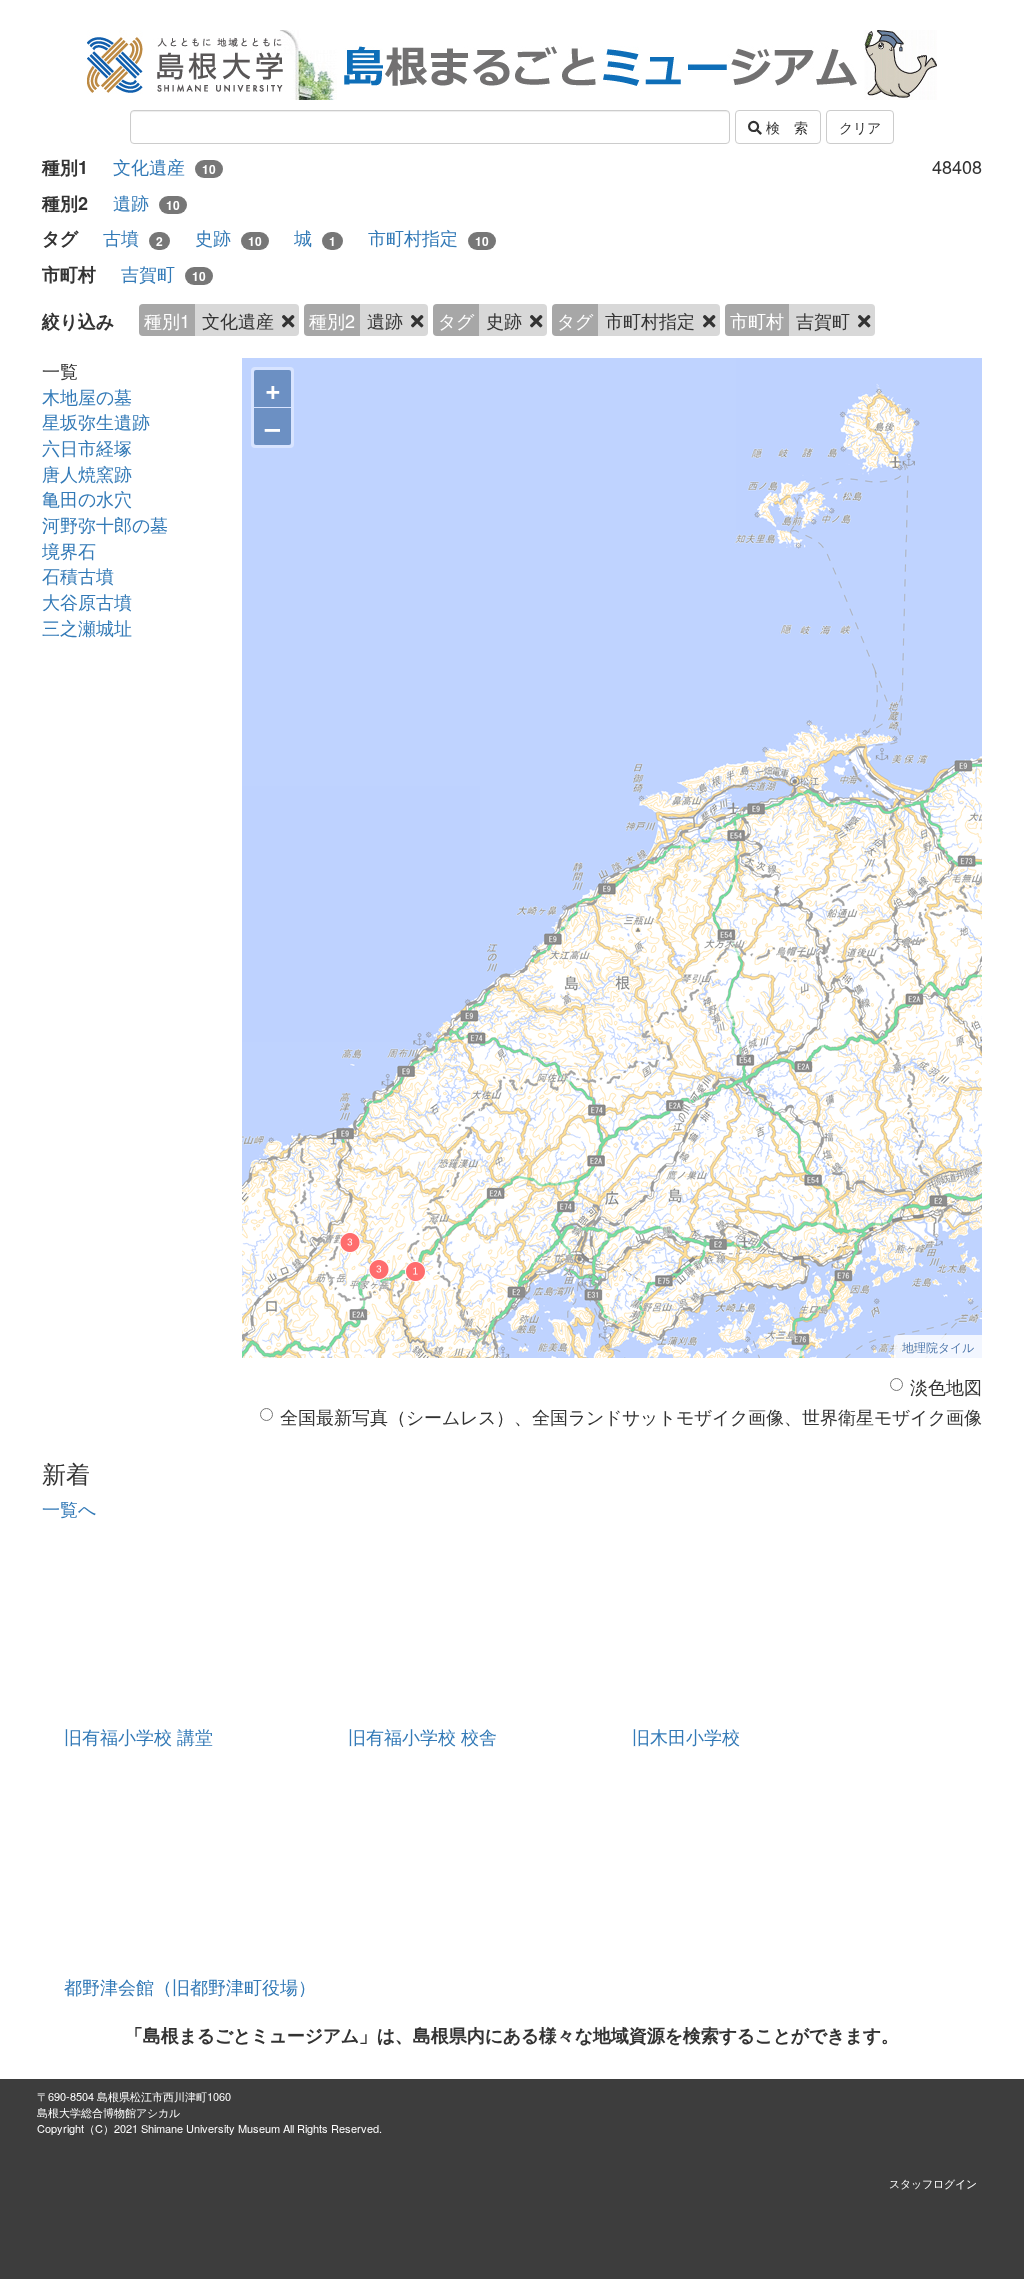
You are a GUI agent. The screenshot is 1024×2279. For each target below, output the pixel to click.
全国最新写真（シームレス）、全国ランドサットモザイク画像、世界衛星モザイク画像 (631, 1416)
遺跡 (146, 202)
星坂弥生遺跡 (96, 421)
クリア (860, 127)
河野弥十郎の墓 (105, 524)
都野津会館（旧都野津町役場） (190, 1986)
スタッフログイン (933, 2183)
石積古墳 (78, 575)
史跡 (228, 237)
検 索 (785, 127)
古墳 (133, 237)
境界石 (69, 550)
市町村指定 (428, 237)
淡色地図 (946, 1386)
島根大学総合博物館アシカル (108, 2112)
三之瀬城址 (87, 627)
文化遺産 (164, 166)
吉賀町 (163, 273)
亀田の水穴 (87, 498)
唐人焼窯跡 (87, 473)
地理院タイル (938, 1346)
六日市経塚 (87, 447)
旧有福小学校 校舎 (422, 1736)
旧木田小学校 (686, 1736)
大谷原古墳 (87, 601)
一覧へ (69, 1508)
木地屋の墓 (87, 396)
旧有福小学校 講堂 (138, 1736)
